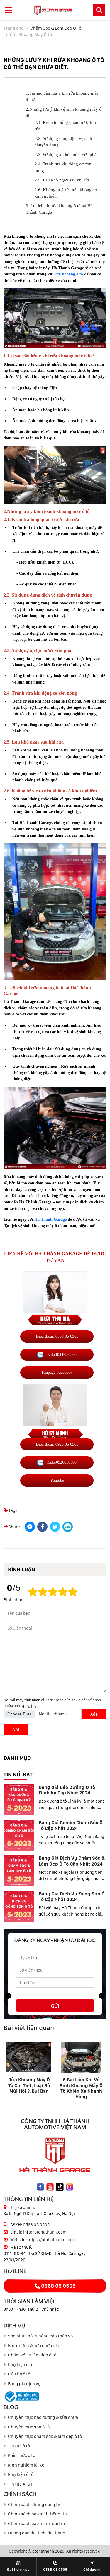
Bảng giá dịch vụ (24, 2384)
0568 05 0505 (36, 2225)
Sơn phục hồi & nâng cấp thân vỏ (40, 2336)
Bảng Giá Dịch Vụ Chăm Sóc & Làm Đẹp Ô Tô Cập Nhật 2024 (72, 1861)
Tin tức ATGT (20, 2484)
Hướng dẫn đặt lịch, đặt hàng (37, 2533)
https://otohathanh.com (51, 2240)
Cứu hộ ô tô (19, 2374)
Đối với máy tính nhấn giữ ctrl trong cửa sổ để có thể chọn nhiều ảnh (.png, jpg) (52, 1703)
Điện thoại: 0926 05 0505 (57, 1444)
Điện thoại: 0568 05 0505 (57, 1336)
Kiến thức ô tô (22, 2455)
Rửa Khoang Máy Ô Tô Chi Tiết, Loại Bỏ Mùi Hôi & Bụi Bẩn (29, 2085)
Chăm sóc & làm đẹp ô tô (32, 2355)
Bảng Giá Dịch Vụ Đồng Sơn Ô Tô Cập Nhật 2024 (72, 1897)
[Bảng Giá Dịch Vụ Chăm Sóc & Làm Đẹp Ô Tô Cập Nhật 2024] (19, 1871)
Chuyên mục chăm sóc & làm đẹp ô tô (45, 2436)
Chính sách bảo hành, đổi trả (36, 2524)
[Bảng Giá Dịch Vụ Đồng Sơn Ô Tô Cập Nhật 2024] (19, 1906)
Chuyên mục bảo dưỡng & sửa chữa (43, 2417)
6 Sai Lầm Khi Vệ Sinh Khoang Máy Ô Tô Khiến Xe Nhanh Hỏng (81, 2088)
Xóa (94, 1714)
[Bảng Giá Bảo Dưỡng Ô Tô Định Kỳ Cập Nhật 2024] (19, 1800)
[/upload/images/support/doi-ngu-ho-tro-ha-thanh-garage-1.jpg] (55, 1298)
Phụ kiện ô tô (21, 2365)
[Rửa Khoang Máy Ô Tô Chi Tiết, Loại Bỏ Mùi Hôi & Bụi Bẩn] (29, 2057)
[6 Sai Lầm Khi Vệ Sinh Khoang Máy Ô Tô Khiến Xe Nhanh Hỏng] (81, 2057)
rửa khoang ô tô (69, 274)
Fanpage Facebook (57, 1372)
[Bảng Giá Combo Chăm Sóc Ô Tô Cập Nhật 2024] (19, 1835)
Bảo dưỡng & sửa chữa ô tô (34, 2346)
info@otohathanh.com (45, 2232)
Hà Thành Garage (50, 1219)
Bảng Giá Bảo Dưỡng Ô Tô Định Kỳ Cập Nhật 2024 (67, 1790)
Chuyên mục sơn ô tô (29, 2427)
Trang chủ (14, 28)
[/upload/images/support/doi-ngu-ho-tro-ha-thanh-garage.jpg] (55, 1415)
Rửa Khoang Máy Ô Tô (31, 35)
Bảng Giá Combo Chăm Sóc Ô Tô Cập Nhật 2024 (71, 1825)
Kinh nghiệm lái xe (26, 2465)
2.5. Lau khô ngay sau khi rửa (62, 180)
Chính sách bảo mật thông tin (37, 2514)
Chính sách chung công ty (34, 2505)
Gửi (16, 1730)
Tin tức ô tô (19, 2446)
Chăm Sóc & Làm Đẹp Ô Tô (56, 28)
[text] (73, 1592)
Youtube (57, 1480)
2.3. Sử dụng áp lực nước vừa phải (66, 155)
